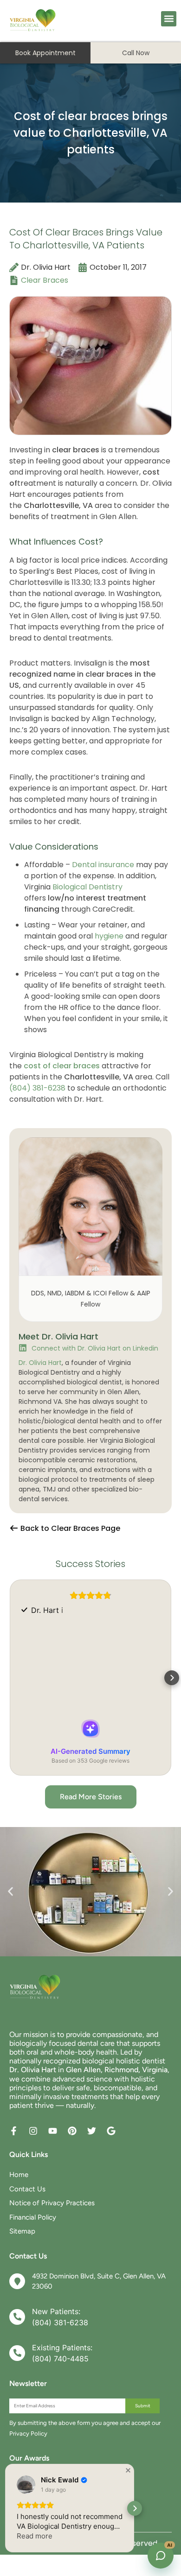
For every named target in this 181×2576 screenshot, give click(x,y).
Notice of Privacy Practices (52, 2203)
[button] (169, 19)
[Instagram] (33, 2131)
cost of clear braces (62, 1066)
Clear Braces (45, 280)
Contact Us (27, 2189)
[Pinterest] (72, 2131)
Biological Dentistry (87, 887)
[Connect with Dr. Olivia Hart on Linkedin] (23, 1348)
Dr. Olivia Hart (40, 1363)
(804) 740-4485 (60, 2359)
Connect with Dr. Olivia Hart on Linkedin (95, 1348)
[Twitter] (92, 2131)
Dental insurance (103, 865)
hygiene (109, 936)
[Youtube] (53, 2131)
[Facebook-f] (14, 2131)
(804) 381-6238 (37, 1088)
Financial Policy (33, 2217)
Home (19, 2175)
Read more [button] (35, 2536)
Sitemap (22, 2231)
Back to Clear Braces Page (69, 1528)
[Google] (111, 2131)
